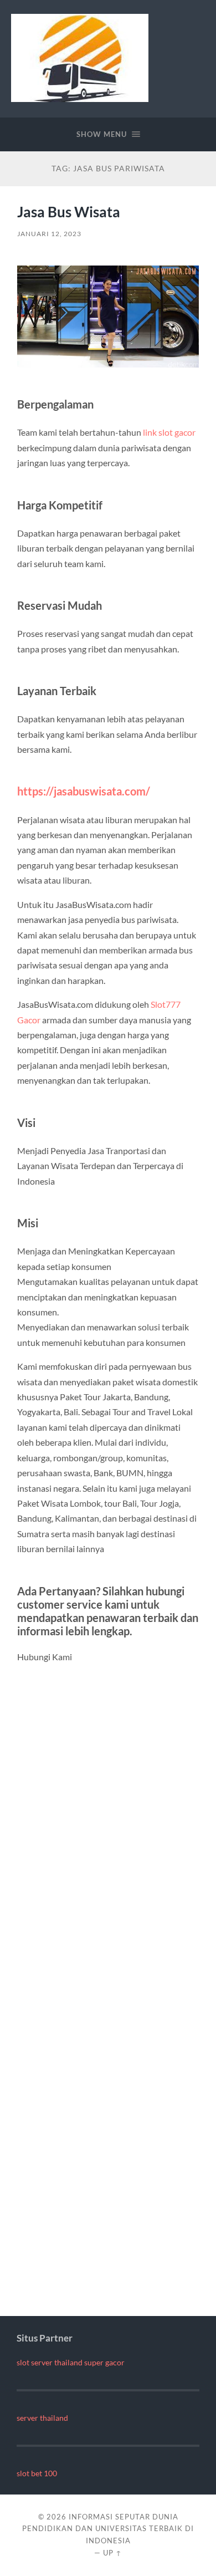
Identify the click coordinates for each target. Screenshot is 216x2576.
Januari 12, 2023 (49, 234)
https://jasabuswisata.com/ (84, 791)
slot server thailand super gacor (71, 2363)
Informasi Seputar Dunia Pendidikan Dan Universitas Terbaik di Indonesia (108, 2529)
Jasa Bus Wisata (69, 212)
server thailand (42, 2418)
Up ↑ (112, 2553)
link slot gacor (169, 432)
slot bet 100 (37, 2473)
